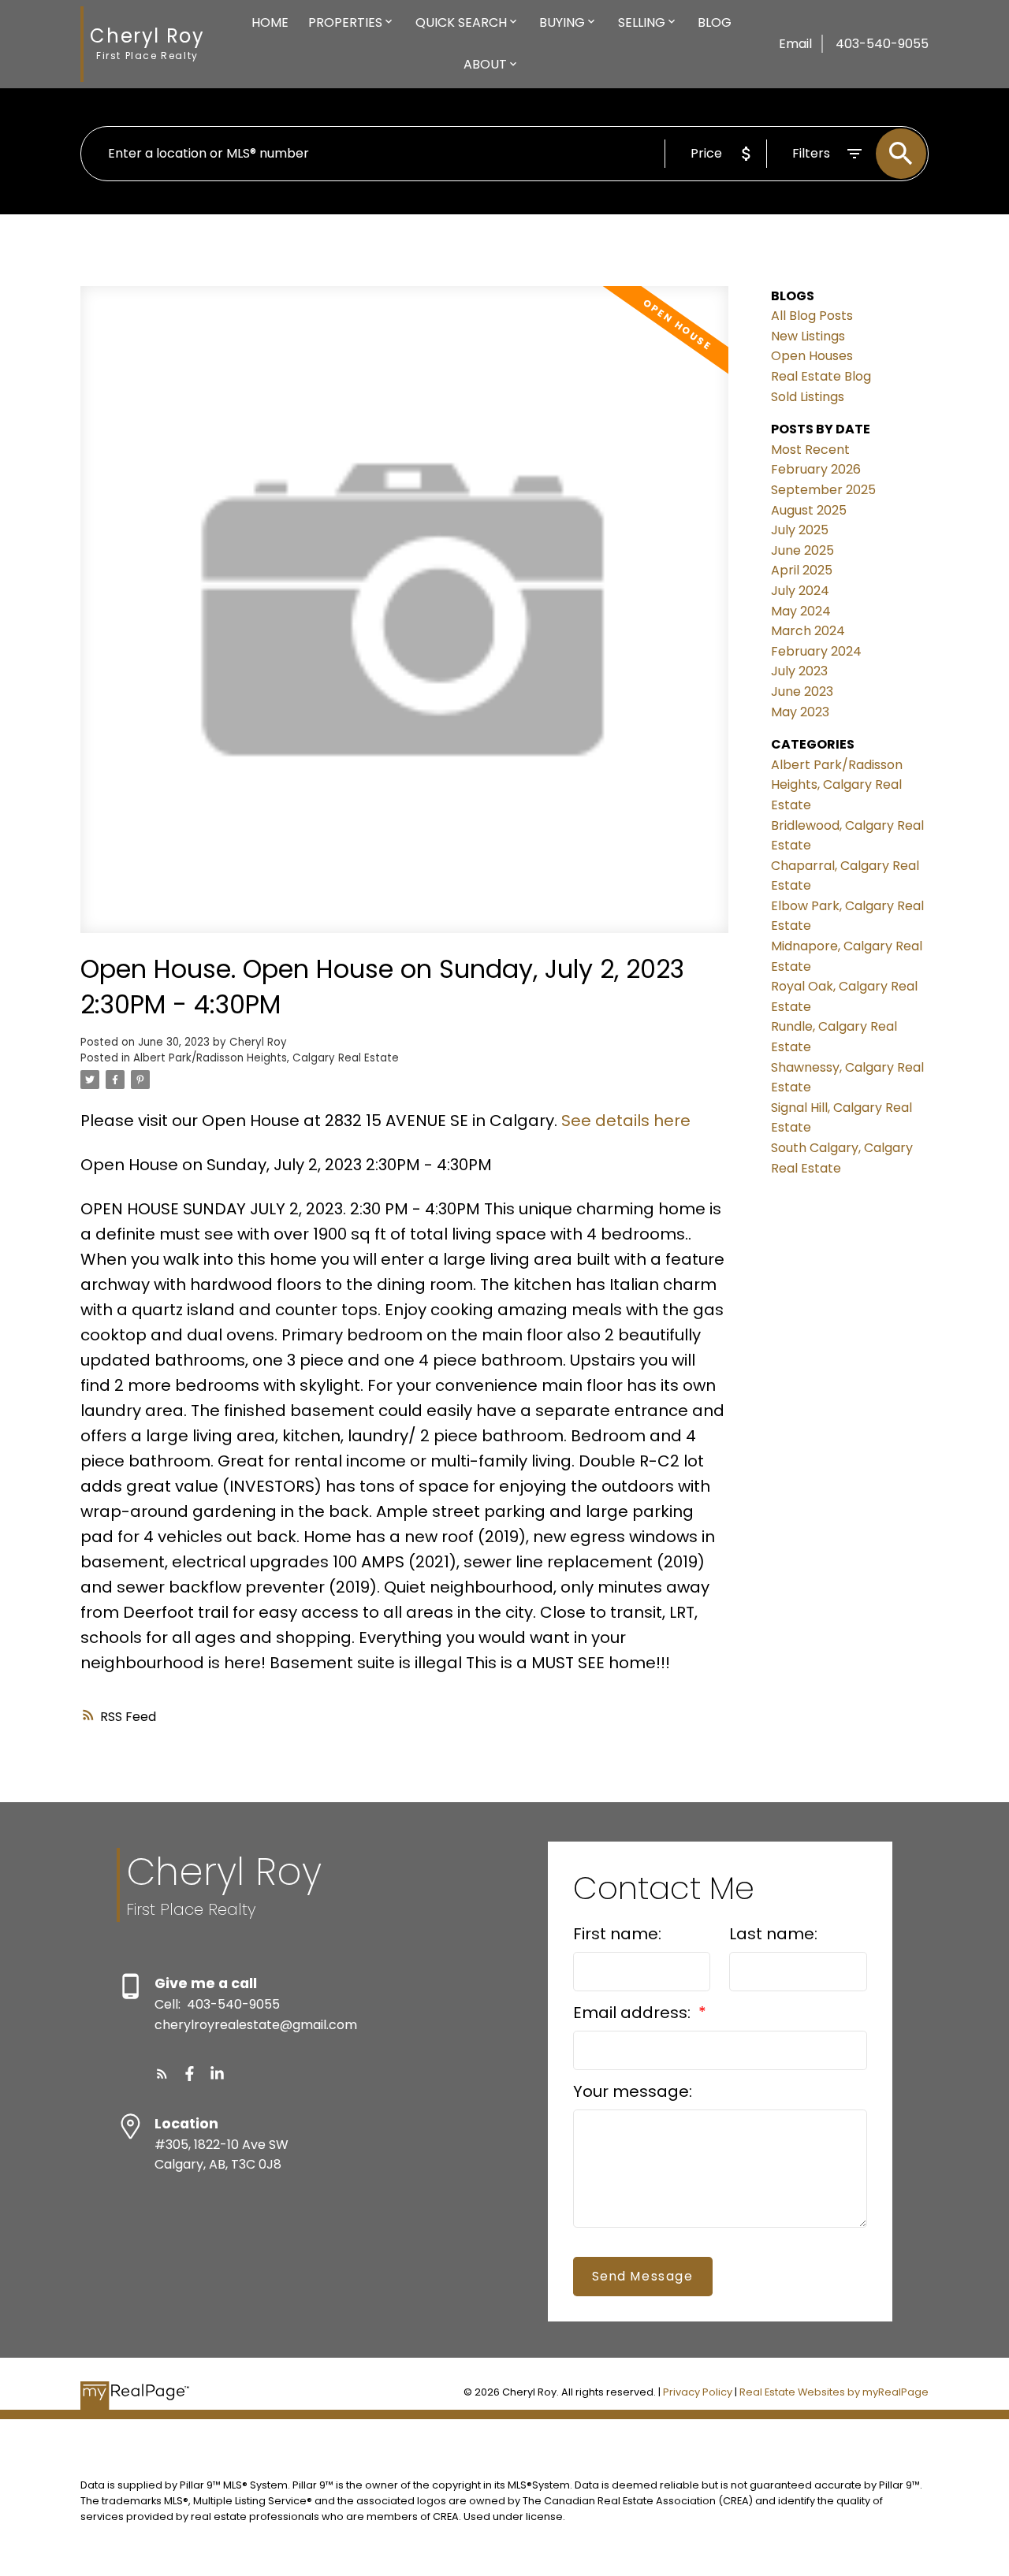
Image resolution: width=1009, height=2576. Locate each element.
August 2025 (809, 510)
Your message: (633, 2091)
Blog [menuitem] (715, 22)
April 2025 (802, 570)
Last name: (773, 1934)
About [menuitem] (485, 64)
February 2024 (816, 651)
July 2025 (800, 530)
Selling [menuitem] (642, 22)
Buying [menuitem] (562, 22)
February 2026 (816, 469)
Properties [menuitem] (345, 22)
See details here (626, 1121)
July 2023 (799, 671)
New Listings (808, 336)
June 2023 (802, 691)
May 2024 (801, 611)
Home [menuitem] (270, 22)
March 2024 (808, 631)
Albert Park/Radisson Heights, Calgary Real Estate (266, 1058)
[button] (162, 2074)
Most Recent (810, 450)
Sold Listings (808, 397)
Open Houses (812, 356)
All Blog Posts (812, 316)
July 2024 (800, 591)
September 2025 (823, 490)
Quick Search (461, 22)
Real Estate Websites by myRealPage (834, 2392)
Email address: (634, 2013)
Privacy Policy (698, 2392)
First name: (617, 1934)
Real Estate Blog (821, 376)
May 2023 (800, 712)
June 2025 (802, 550)
